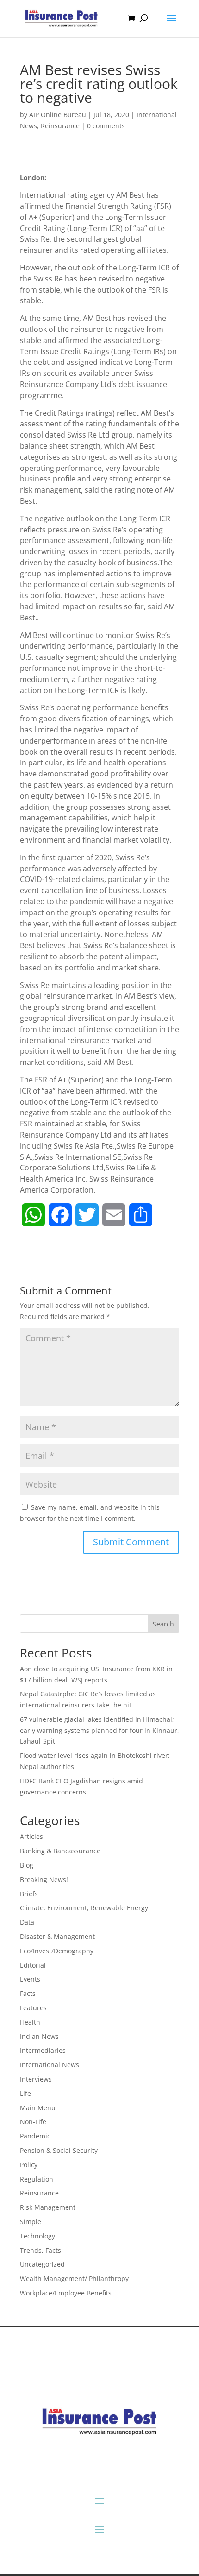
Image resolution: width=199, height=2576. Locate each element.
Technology (37, 2236)
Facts (28, 1993)
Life (25, 2093)
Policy (29, 2165)
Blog (27, 1865)
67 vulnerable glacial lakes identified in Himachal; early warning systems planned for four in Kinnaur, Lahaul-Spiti (99, 1730)
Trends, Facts (40, 2250)
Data (27, 1922)
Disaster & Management (57, 1936)
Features (33, 2008)
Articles (31, 1836)
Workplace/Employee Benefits (66, 2293)
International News (50, 2065)
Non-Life (33, 2122)
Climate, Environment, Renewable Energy (84, 1908)
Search (163, 1624)
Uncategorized (42, 2264)
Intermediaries (43, 2050)
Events (30, 1979)
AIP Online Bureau (58, 115)
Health (30, 2022)
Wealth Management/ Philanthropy (74, 2279)
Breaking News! (44, 1879)
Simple (31, 2222)
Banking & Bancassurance (60, 1851)
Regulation (37, 2179)
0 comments (106, 126)
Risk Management (48, 2207)
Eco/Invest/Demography (57, 1951)
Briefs (29, 1894)
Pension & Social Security (59, 2150)
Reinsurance (60, 126)
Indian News (39, 2036)
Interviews (36, 2079)
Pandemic (35, 2136)
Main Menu (38, 2108)
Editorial (33, 1965)
